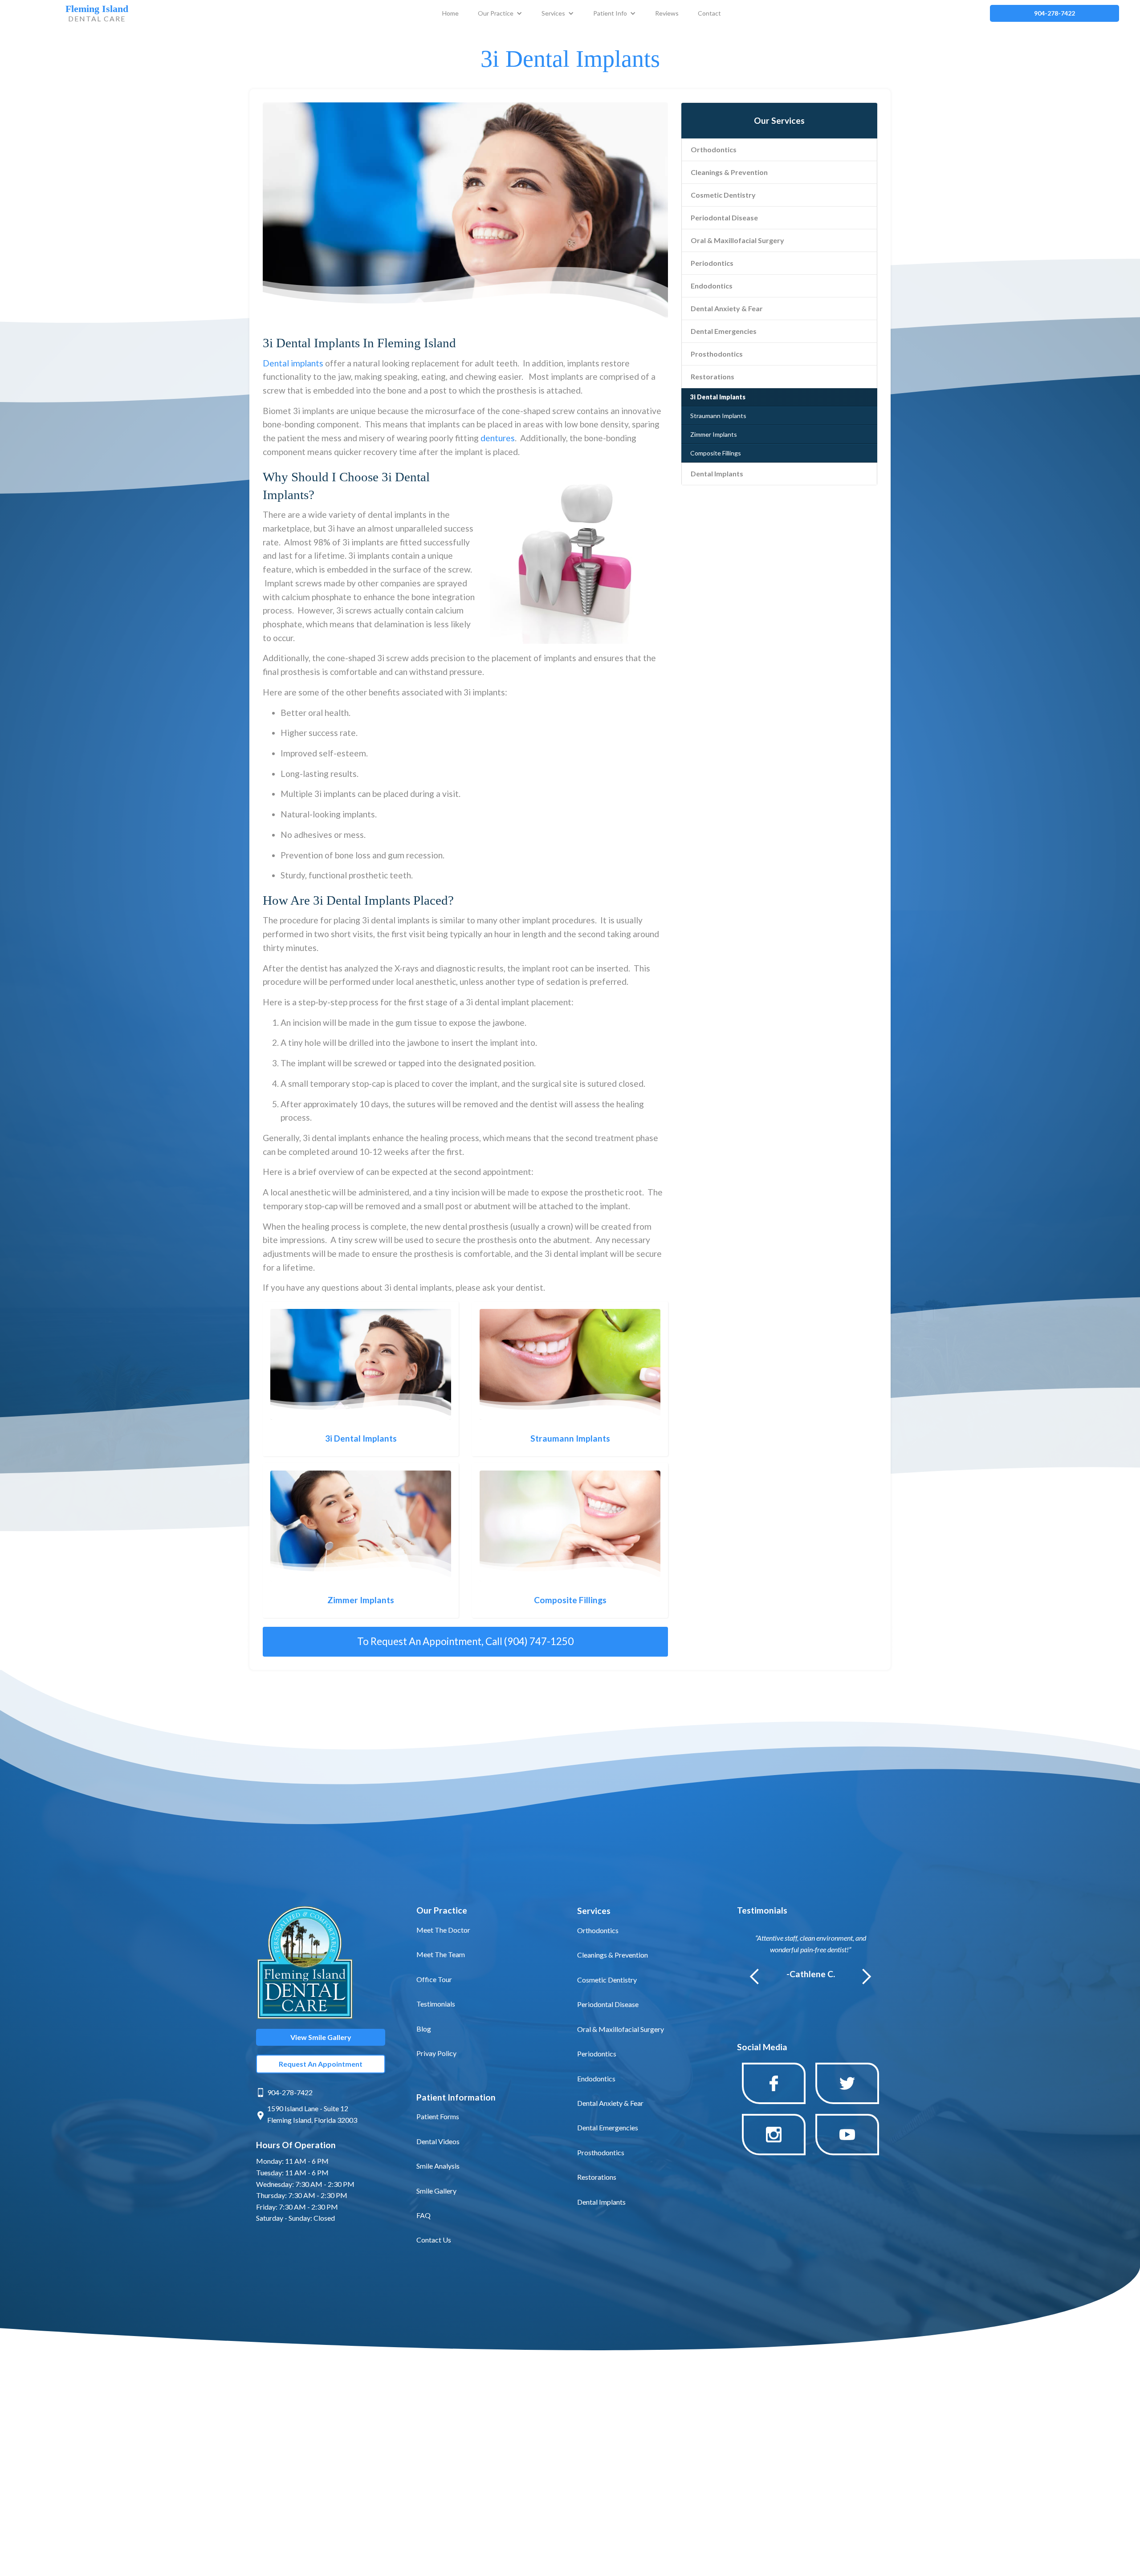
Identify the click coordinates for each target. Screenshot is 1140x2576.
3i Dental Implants (718, 397)
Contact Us (434, 2240)
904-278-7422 (290, 2092)
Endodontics (712, 286)
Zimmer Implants (714, 434)
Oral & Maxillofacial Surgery (737, 240)
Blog (424, 2029)
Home (450, 13)
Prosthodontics (717, 354)
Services (553, 13)
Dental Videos (438, 2141)
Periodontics (712, 263)
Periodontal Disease (724, 217)
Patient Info (610, 13)
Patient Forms (438, 2116)
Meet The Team (441, 1954)
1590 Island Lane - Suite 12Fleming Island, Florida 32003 (312, 2114)
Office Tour (434, 1979)
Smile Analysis (438, 2166)
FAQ (423, 2215)
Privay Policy (436, 2053)
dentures (498, 438)
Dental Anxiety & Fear (727, 308)
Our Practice (496, 13)
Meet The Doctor (443, 1930)
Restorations (712, 376)
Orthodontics (714, 149)
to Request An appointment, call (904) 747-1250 (465, 1641)
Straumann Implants (718, 416)
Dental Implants (717, 473)
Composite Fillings (716, 453)
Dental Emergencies (724, 331)
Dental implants (293, 363)
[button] (500, 13)
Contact (709, 13)
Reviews (667, 13)
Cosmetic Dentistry (723, 195)
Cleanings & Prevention (729, 172)
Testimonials (436, 2004)
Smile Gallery (436, 2191)
